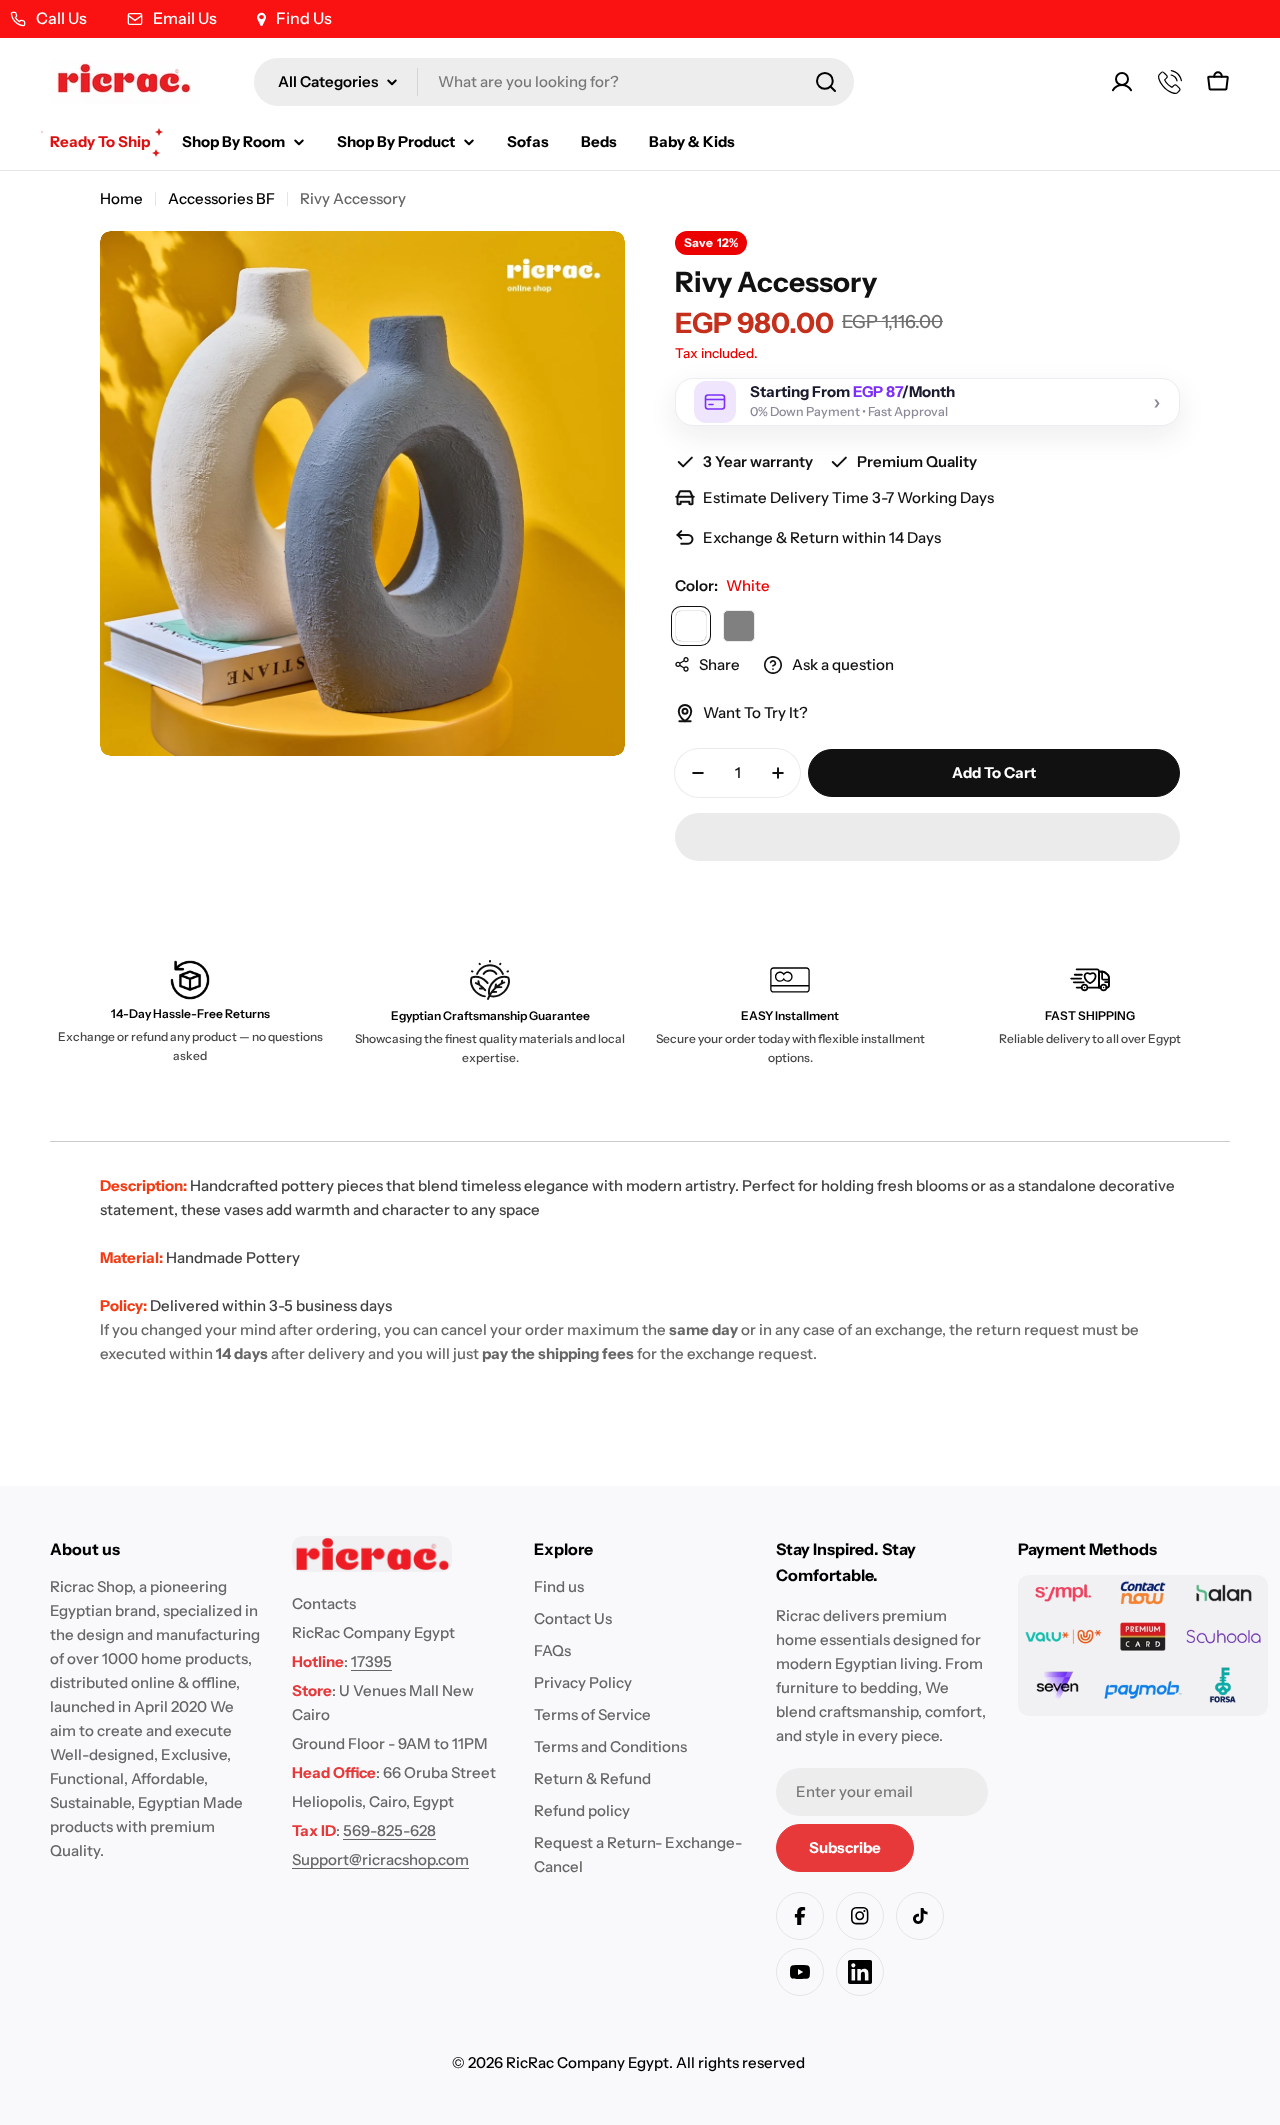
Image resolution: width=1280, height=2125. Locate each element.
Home (121, 198)
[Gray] (739, 626)
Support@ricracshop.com (380, 1859)
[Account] (1122, 82)
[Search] (826, 82)
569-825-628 (389, 1830)
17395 (371, 1661)
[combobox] (554, 82)
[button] (927, 837)
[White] (691, 626)
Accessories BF (221, 198)
